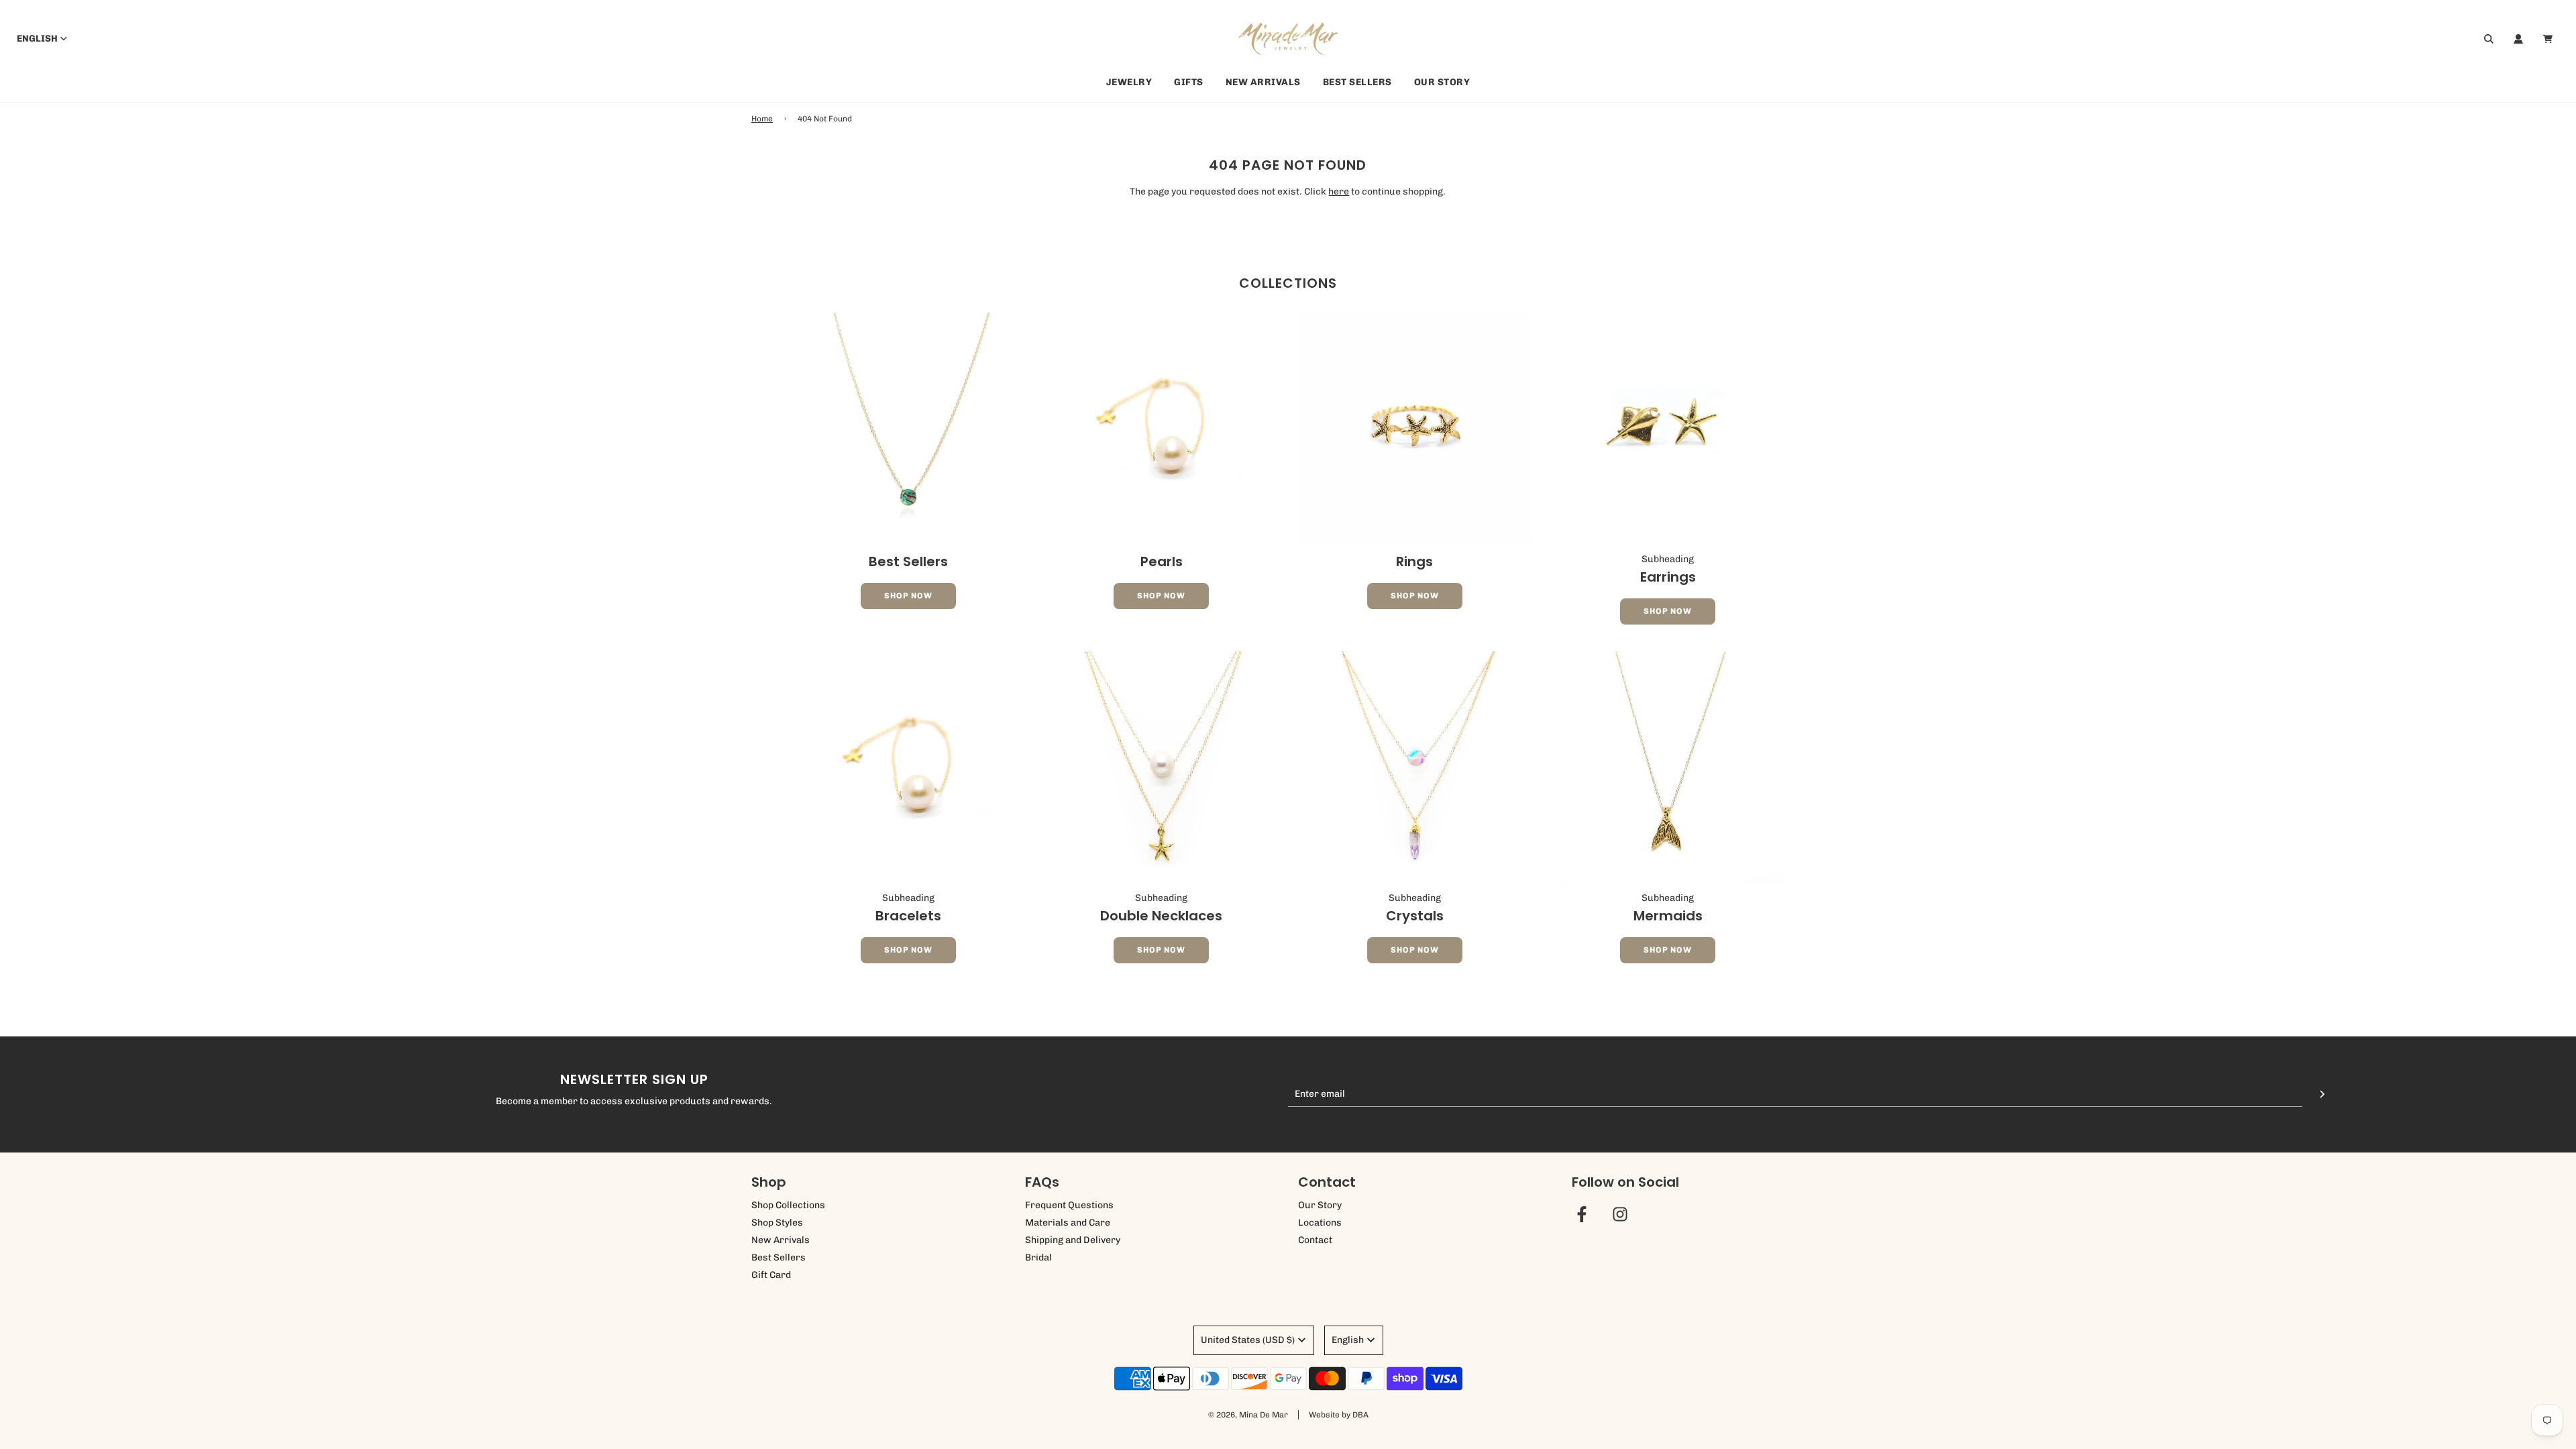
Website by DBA (1339, 1415)
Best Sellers (1357, 82)
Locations (1320, 1223)
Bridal (1038, 1257)
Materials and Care (1068, 1223)
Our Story (1442, 82)
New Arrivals (1263, 82)
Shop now (908, 596)
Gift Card (771, 1275)
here (1339, 192)
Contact (1315, 1240)
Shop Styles (777, 1223)
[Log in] (2518, 39)
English (37, 39)
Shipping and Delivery (1073, 1240)
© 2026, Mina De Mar (1248, 1415)
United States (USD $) (1248, 1340)
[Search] (2489, 39)
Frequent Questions (1069, 1205)
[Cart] (2550, 39)
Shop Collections (788, 1205)
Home (762, 119)
